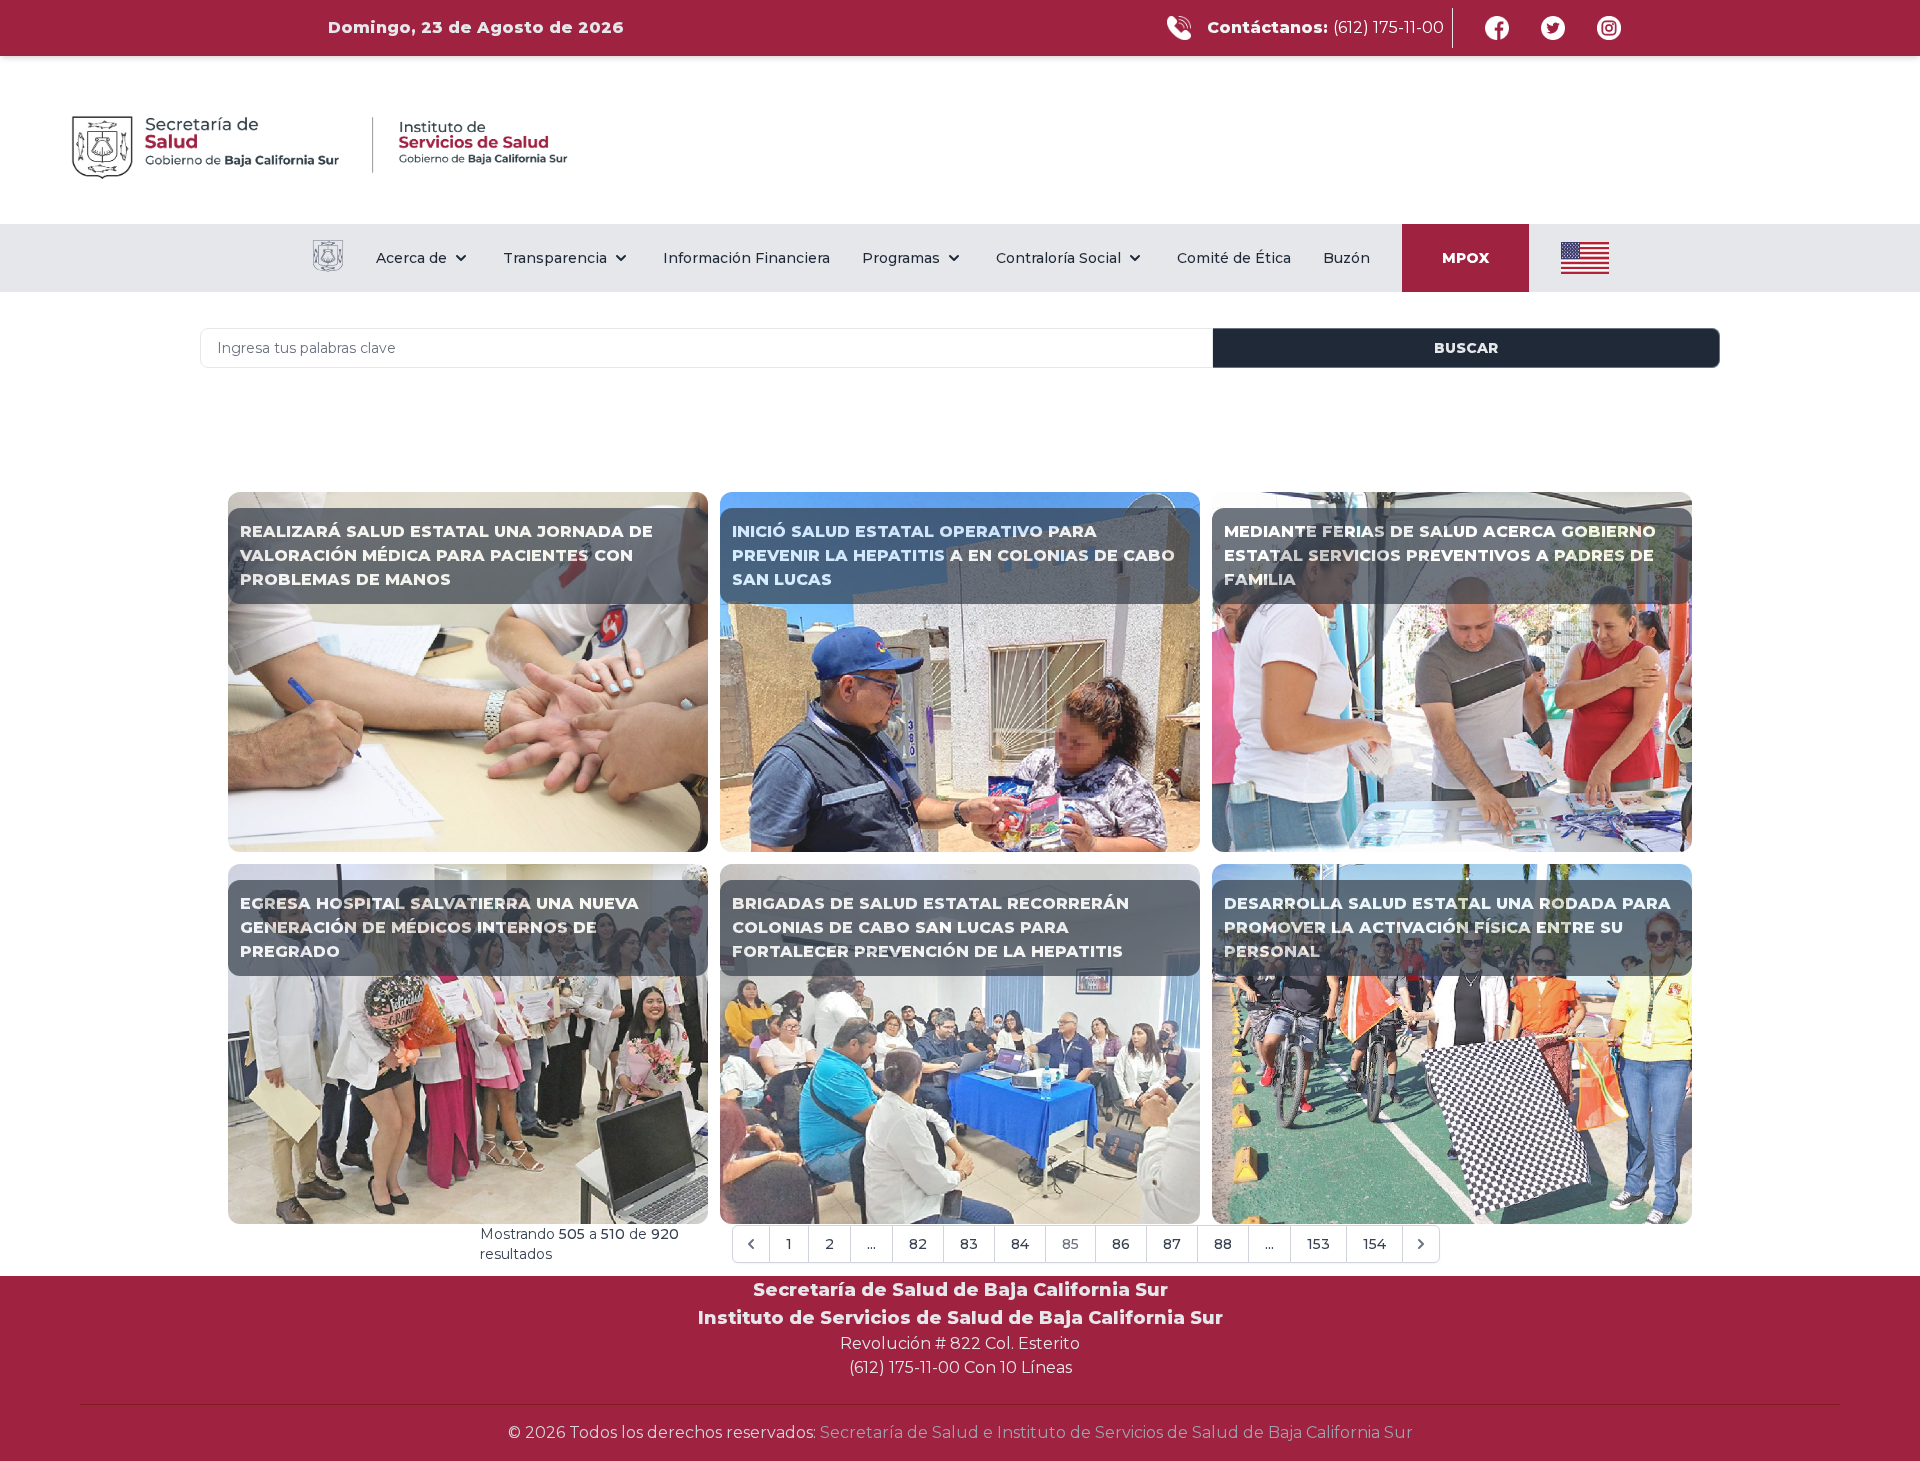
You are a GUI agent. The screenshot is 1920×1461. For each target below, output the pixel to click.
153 (1318, 1244)
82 (918, 1244)
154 (1374, 1244)
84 (1020, 1244)
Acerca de (411, 258)
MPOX (1465, 258)
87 (1172, 1244)
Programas (901, 258)
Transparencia (555, 258)
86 (1121, 1244)
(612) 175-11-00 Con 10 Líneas (960, 1367)
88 (1223, 1244)
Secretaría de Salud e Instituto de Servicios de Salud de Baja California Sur (1116, 1432)
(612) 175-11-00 (1388, 27)
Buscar (1466, 348)
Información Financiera (746, 258)
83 (969, 1244)
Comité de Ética (1234, 258)
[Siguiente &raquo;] (1421, 1244)
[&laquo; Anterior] (751, 1244)
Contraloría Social (1058, 258)
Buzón (1346, 258)
